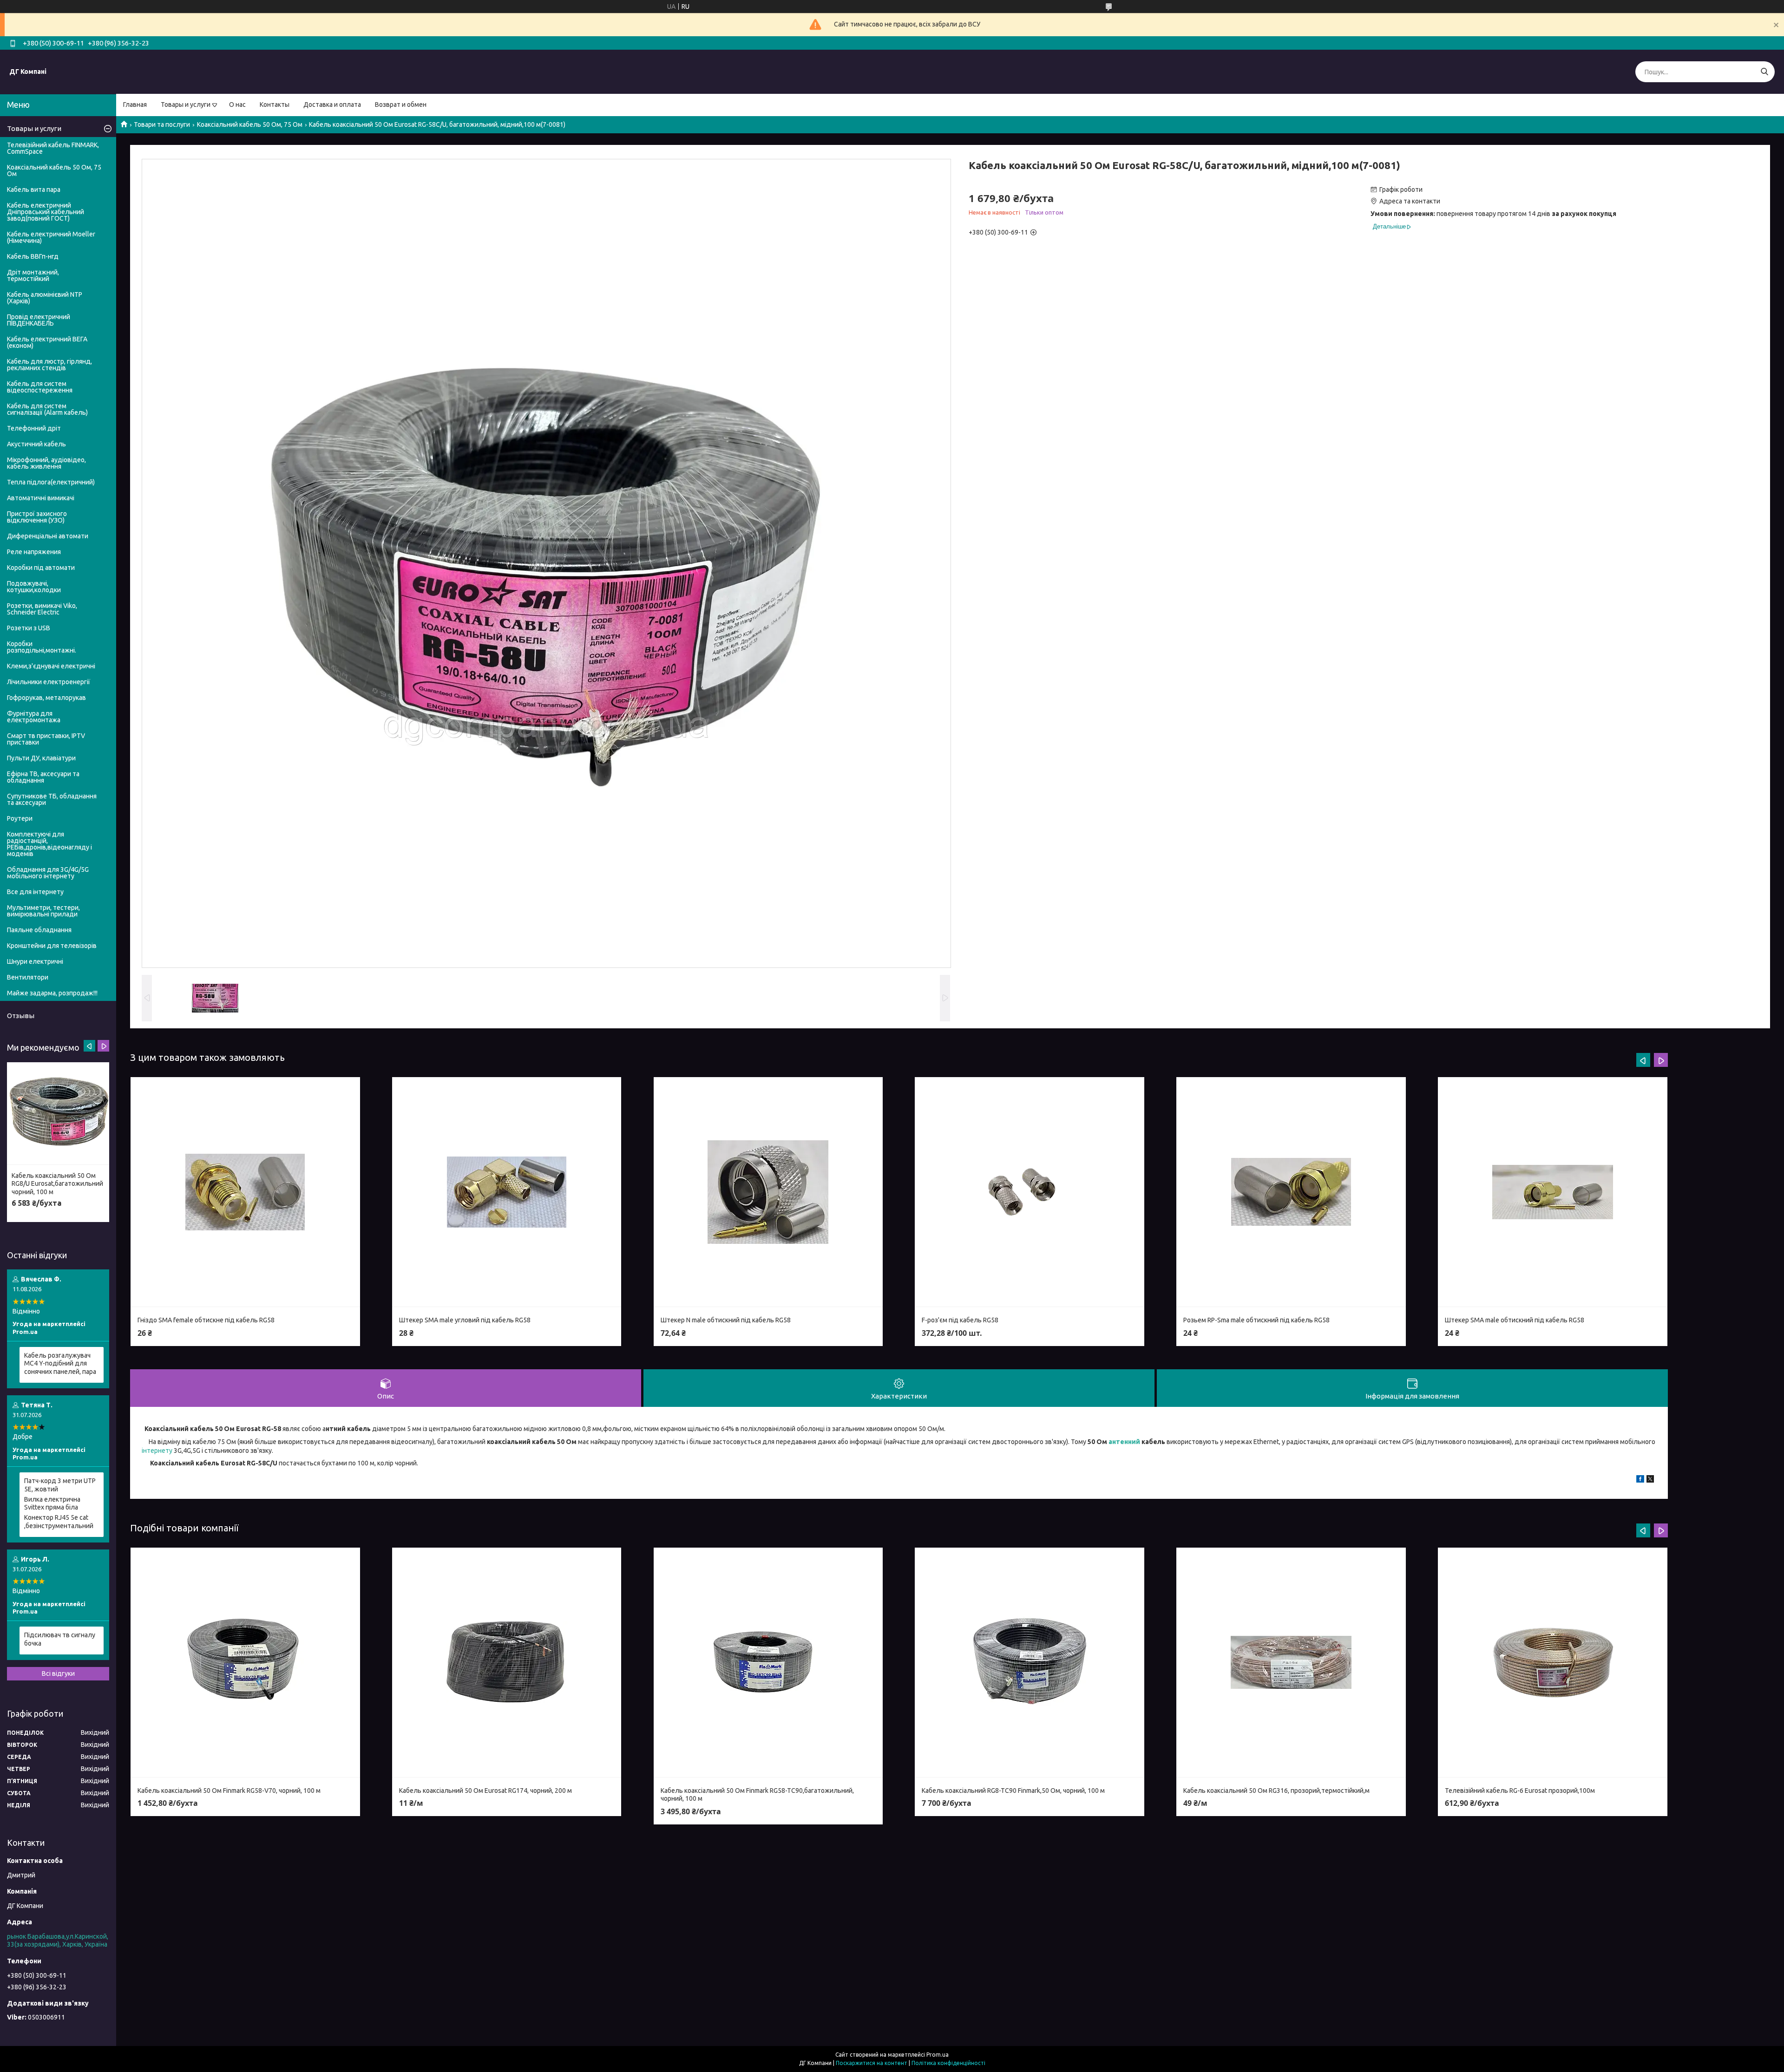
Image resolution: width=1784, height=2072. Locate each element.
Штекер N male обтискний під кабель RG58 (726, 1320)
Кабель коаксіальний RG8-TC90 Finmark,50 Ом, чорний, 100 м (1013, 1791)
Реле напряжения (34, 552)
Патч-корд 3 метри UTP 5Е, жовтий (60, 1485)
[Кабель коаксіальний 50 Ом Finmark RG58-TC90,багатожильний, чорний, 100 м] (768, 1663)
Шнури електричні (35, 961)
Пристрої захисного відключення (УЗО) (37, 517)
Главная (135, 105)
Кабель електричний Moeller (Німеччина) (51, 237)
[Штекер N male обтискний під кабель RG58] (768, 1192)
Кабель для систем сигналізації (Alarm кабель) (47, 409)
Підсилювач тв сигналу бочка (60, 1639)
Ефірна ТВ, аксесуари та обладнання (43, 777)
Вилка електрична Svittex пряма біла (52, 1503)
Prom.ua (938, 2055)
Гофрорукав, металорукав (46, 698)
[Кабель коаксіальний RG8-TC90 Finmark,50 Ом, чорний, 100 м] (1030, 1663)
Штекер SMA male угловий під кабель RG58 (465, 1320)
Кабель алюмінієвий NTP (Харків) (45, 298)
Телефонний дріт (34, 428)
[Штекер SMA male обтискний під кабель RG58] (1553, 1192)
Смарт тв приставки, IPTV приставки (46, 739)
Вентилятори (28, 977)
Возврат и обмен (401, 105)
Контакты (275, 105)
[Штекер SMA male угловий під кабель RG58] (507, 1192)
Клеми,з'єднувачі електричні (51, 666)
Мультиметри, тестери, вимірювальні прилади (43, 911)
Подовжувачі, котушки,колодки (34, 587)
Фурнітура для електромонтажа (34, 717)
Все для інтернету (35, 892)
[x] (1650, 1480)
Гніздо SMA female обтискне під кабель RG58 (206, 1320)
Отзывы (21, 1016)
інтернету (157, 1451)
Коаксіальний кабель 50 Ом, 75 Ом (250, 124)
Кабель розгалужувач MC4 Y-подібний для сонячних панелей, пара (60, 1363)
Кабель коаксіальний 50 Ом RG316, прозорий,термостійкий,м (1276, 1791)
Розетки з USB (29, 628)
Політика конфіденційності (948, 2063)
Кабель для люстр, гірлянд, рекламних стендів (49, 365)
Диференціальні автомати (48, 536)
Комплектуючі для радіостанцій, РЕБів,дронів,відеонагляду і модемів (49, 844)
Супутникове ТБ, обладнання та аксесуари (52, 799)
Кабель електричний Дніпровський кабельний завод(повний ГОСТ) (46, 212)
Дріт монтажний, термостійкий (33, 275)
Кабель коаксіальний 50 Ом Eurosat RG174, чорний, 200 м (485, 1791)
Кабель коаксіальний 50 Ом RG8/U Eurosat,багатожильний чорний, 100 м (57, 1184)
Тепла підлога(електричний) (51, 482)
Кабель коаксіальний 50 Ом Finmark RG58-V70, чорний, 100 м (229, 1791)
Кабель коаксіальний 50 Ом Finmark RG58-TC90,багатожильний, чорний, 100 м (757, 1795)
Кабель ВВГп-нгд (33, 256)
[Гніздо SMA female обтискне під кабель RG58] (245, 1192)
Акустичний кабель (36, 444)
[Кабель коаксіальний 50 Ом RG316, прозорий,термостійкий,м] (1291, 1663)
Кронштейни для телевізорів (52, 946)
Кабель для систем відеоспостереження (40, 387)
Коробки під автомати (41, 568)
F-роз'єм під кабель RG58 (960, 1320)
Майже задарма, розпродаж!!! (52, 993)
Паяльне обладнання (39, 930)
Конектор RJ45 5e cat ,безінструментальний (59, 1522)
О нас (237, 105)
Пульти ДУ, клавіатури (41, 758)
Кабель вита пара (34, 190)
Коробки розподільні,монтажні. (42, 647)
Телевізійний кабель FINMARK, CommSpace (53, 148)
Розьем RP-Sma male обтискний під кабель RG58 (1256, 1320)
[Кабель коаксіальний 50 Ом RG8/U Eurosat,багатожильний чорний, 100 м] (58, 1114)
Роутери (20, 818)
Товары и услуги (186, 105)
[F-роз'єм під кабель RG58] (1030, 1192)
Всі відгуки (58, 1673)
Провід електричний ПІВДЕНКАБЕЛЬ (39, 320)
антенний (1124, 1442)
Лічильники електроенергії (49, 682)
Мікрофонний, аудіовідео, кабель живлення (46, 463)
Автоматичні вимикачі (41, 498)
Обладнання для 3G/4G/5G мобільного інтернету (48, 873)
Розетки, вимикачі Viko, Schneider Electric (42, 609)
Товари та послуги (162, 124)
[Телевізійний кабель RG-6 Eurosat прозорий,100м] (1553, 1663)
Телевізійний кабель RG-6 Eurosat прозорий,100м (1520, 1791)
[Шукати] (1764, 72)
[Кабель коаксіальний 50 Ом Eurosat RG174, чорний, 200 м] (507, 1663)
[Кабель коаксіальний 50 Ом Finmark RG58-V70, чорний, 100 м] (245, 1663)
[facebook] (1640, 1480)
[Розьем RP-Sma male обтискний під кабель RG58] (1291, 1192)
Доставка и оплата (332, 105)
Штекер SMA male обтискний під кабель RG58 (1515, 1320)
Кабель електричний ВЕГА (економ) (47, 342)
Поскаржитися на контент (872, 2063)
